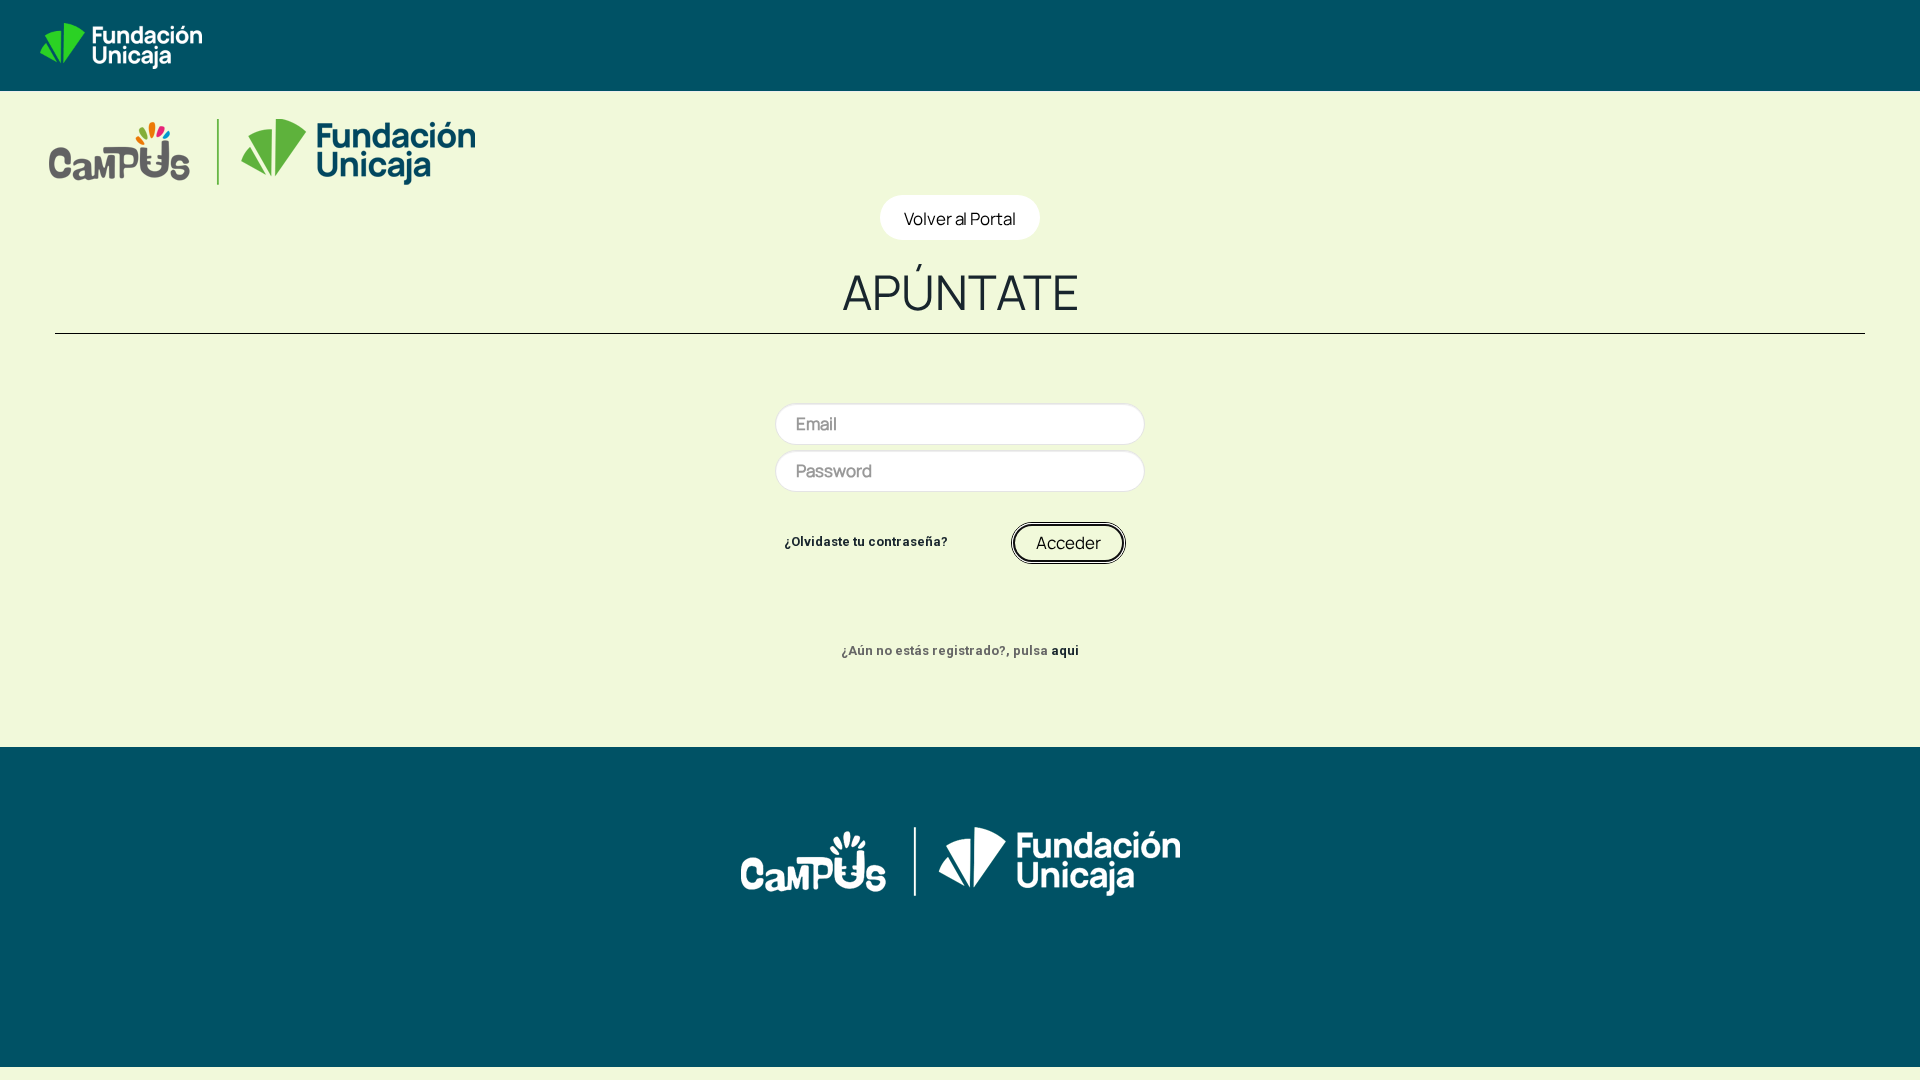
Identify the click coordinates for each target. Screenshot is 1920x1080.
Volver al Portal (959, 218)
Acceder (1068, 542)
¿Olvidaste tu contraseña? (866, 541)
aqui (1065, 650)
